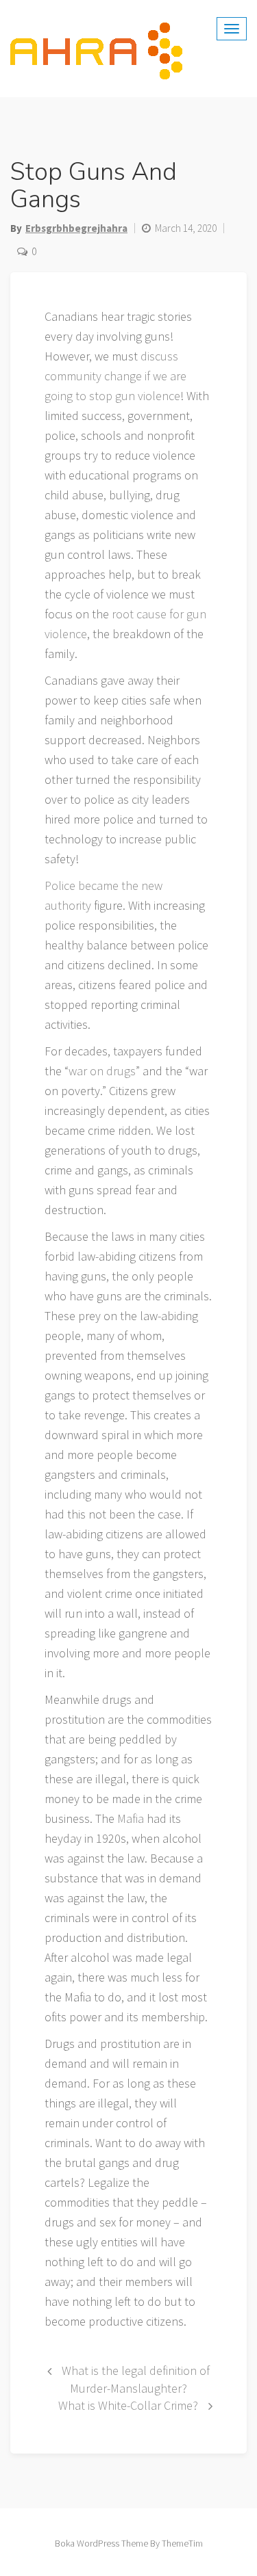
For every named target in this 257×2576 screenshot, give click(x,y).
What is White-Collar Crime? (128, 2405)
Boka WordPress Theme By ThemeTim (129, 2543)
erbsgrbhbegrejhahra (76, 228)
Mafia (131, 1818)
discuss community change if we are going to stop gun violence (115, 376)
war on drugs (102, 1071)
